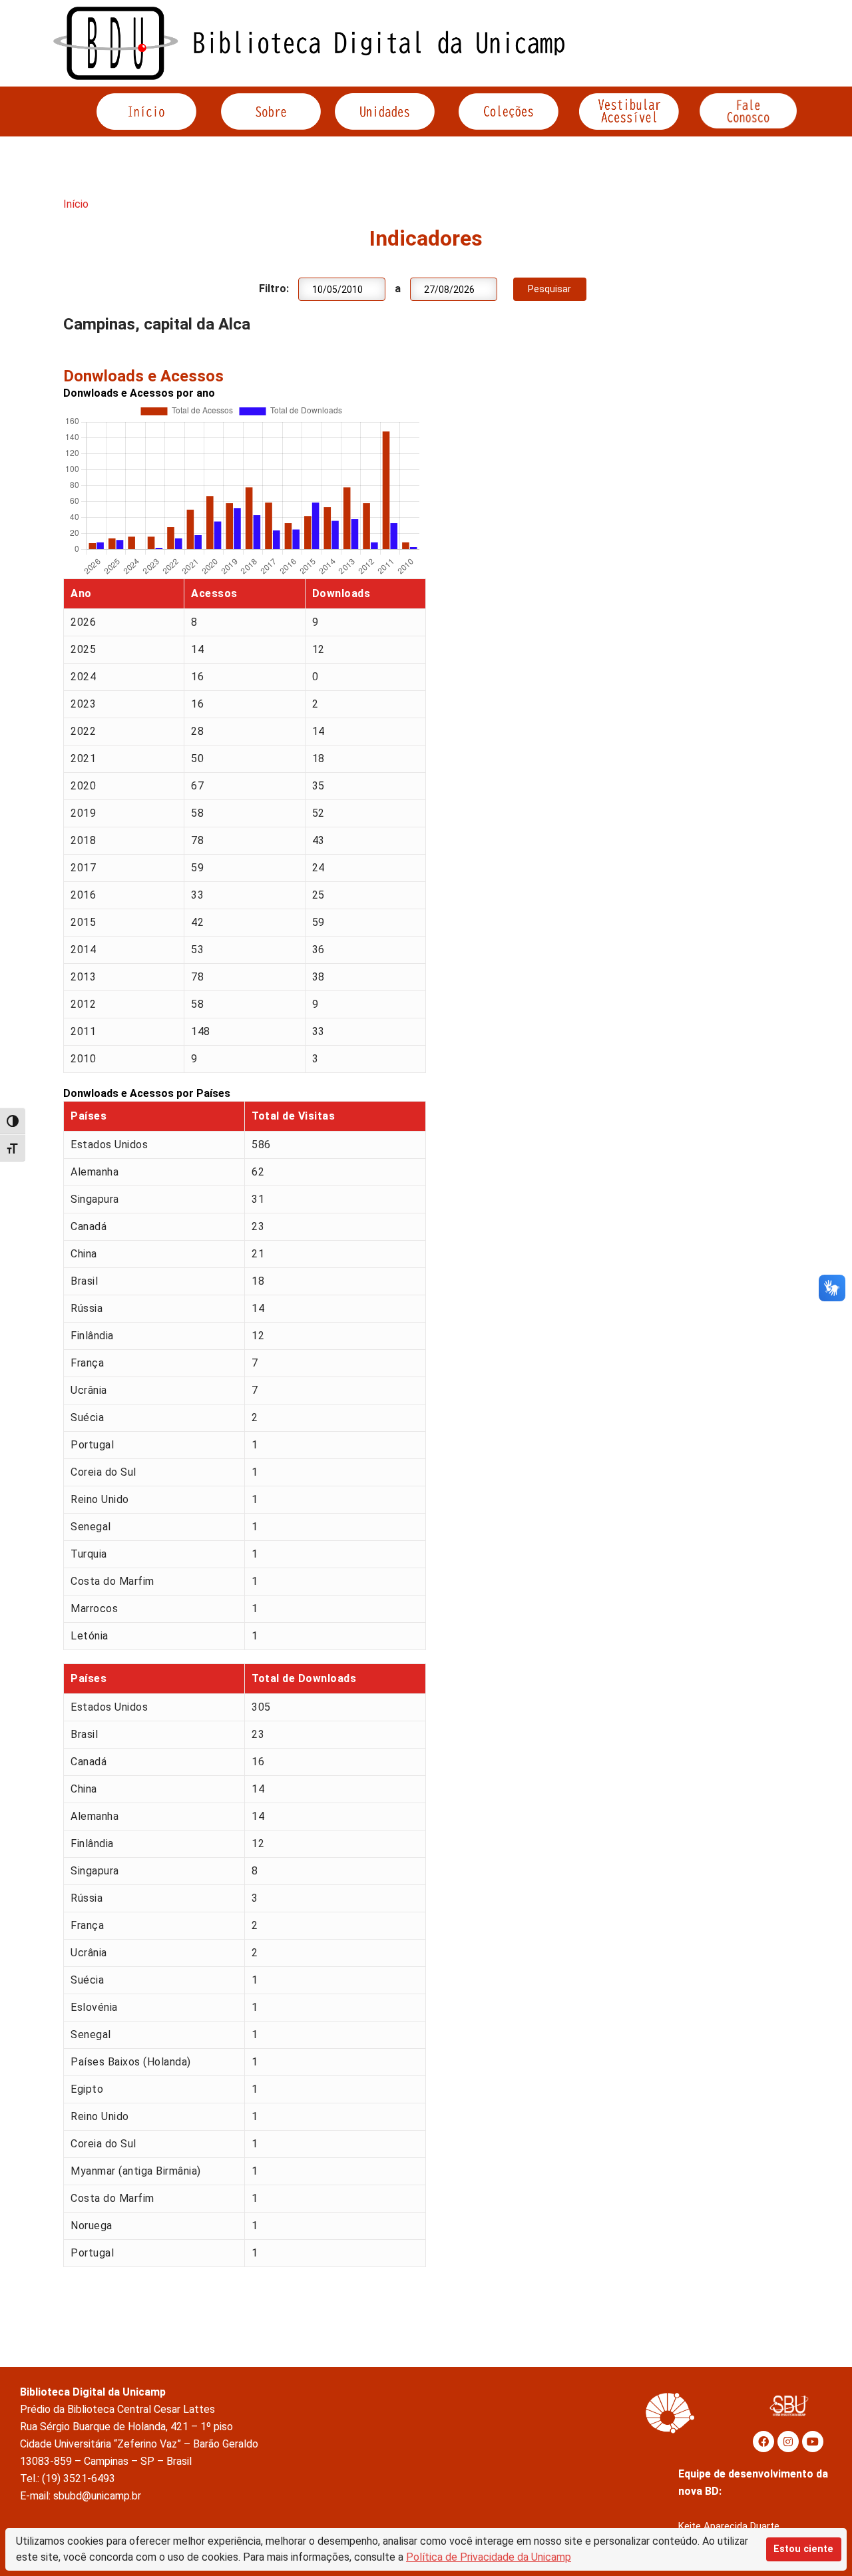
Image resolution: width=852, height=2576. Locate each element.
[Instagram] (788, 2442)
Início (76, 204)
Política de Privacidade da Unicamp (489, 2557)
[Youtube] (813, 2442)
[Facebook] (763, 2442)
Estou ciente (803, 2549)
